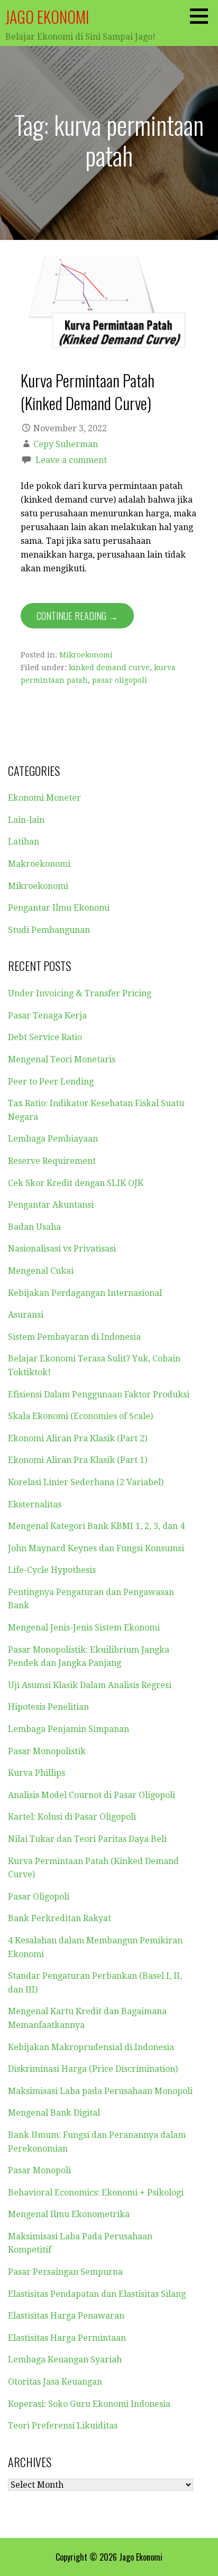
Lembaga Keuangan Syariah (65, 2360)
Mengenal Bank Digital (54, 2113)
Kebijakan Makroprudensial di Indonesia (91, 2047)
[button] (203, 16)
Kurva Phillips (37, 1773)
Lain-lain (26, 820)
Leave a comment (71, 460)
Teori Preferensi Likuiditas (63, 2426)
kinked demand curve (109, 668)
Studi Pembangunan (49, 930)
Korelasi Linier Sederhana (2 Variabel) (86, 1482)
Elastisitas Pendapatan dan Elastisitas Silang (97, 2294)
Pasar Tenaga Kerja (47, 1016)
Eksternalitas (35, 1504)
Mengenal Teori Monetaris (62, 1059)
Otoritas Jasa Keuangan (55, 2382)
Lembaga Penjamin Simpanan (69, 1729)
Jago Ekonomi (47, 17)
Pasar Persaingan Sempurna (65, 2272)
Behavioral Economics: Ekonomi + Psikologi (96, 2193)
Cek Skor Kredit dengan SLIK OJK (76, 1183)
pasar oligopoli (120, 680)
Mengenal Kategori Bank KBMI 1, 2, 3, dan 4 (96, 1526)
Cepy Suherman (66, 444)
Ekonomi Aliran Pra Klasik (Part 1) (78, 1460)
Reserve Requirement (52, 1161)
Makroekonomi (39, 864)
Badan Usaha (34, 1227)
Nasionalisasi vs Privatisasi (62, 1249)
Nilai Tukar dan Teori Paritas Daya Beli (87, 1839)
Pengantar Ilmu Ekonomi (59, 908)
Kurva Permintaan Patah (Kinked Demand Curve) (88, 391)
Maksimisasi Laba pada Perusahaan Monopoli (100, 2091)
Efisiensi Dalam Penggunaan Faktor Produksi (99, 1394)
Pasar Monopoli (39, 2170)
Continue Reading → (77, 616)
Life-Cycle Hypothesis (52, 1570)
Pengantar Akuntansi (51, 1205)
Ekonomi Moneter (44, 798)
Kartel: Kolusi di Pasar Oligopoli (72, 1817)
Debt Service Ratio (45, 1037)
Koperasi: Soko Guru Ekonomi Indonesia (89, 2404)
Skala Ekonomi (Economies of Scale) (80, 1416)
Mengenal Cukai (41, 1271)
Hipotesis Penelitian (48, 1707)
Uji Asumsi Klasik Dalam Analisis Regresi (90, 1685)
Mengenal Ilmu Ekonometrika (69, 2214)
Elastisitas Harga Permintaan (67, 2338)
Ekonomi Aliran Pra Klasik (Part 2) (78, 1438)
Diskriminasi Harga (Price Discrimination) (93, 2069)
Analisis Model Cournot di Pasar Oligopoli (92, 1795)
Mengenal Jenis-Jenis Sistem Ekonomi (84, 1628)
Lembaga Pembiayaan (53, 1139)
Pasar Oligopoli (39, 1897)
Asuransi (26, 1315)
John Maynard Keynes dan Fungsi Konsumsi (96, 1548)
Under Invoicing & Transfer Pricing (80, 993)
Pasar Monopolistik (47, 1751)
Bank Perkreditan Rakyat (60, 1918)
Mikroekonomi (86, 655)
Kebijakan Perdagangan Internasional (85, 1293)
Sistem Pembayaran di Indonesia (74, 1337)
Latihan (24, 842)
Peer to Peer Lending (51, 1082)
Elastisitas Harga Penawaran (66, 2316)
